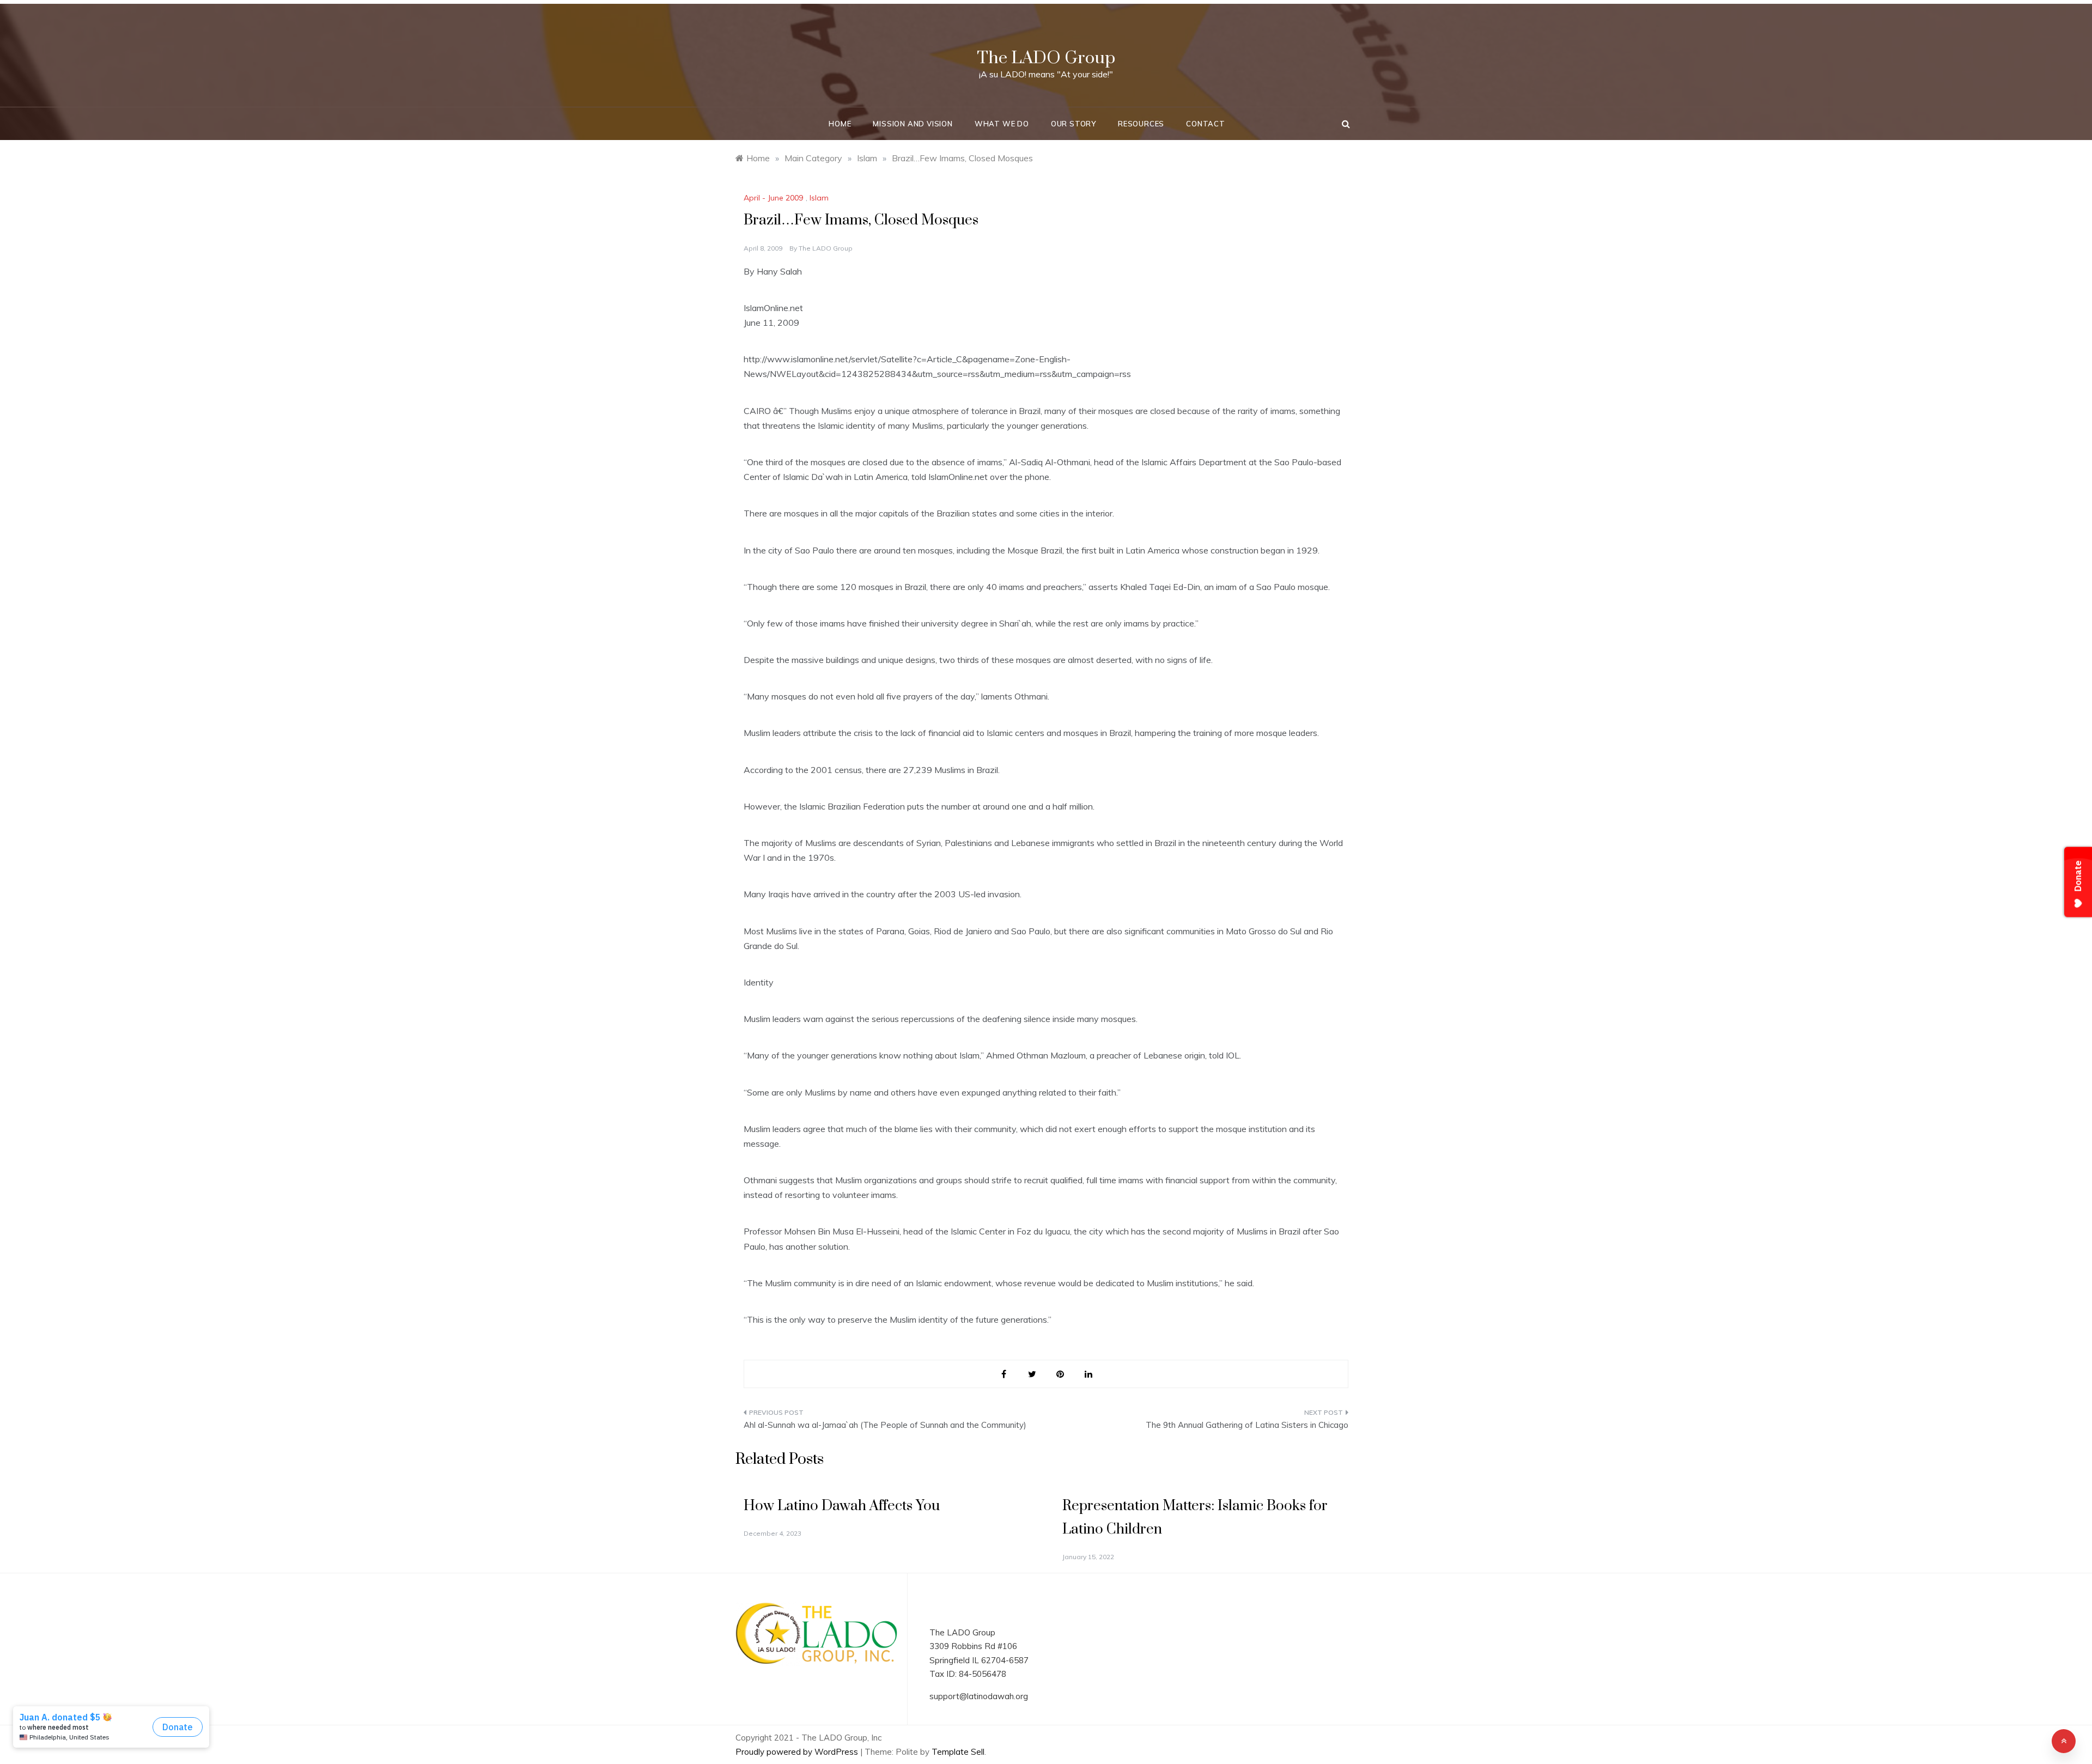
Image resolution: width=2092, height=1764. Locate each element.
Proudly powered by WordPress (798, 1752)
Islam (819, 198)
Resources (1141, 124)
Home (840, 124)
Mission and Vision (913, 124)
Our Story (1074, 124)
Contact (1206, 124)
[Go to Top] (2064, 1741)
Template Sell (958, 1752)
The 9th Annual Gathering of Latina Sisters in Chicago (1247, 1425)
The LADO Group (1046, 58)
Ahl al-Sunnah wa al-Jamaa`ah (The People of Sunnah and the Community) (885, 1425)
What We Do (1002, 124)
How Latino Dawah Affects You (842, 1506)
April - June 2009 (773, 198)
